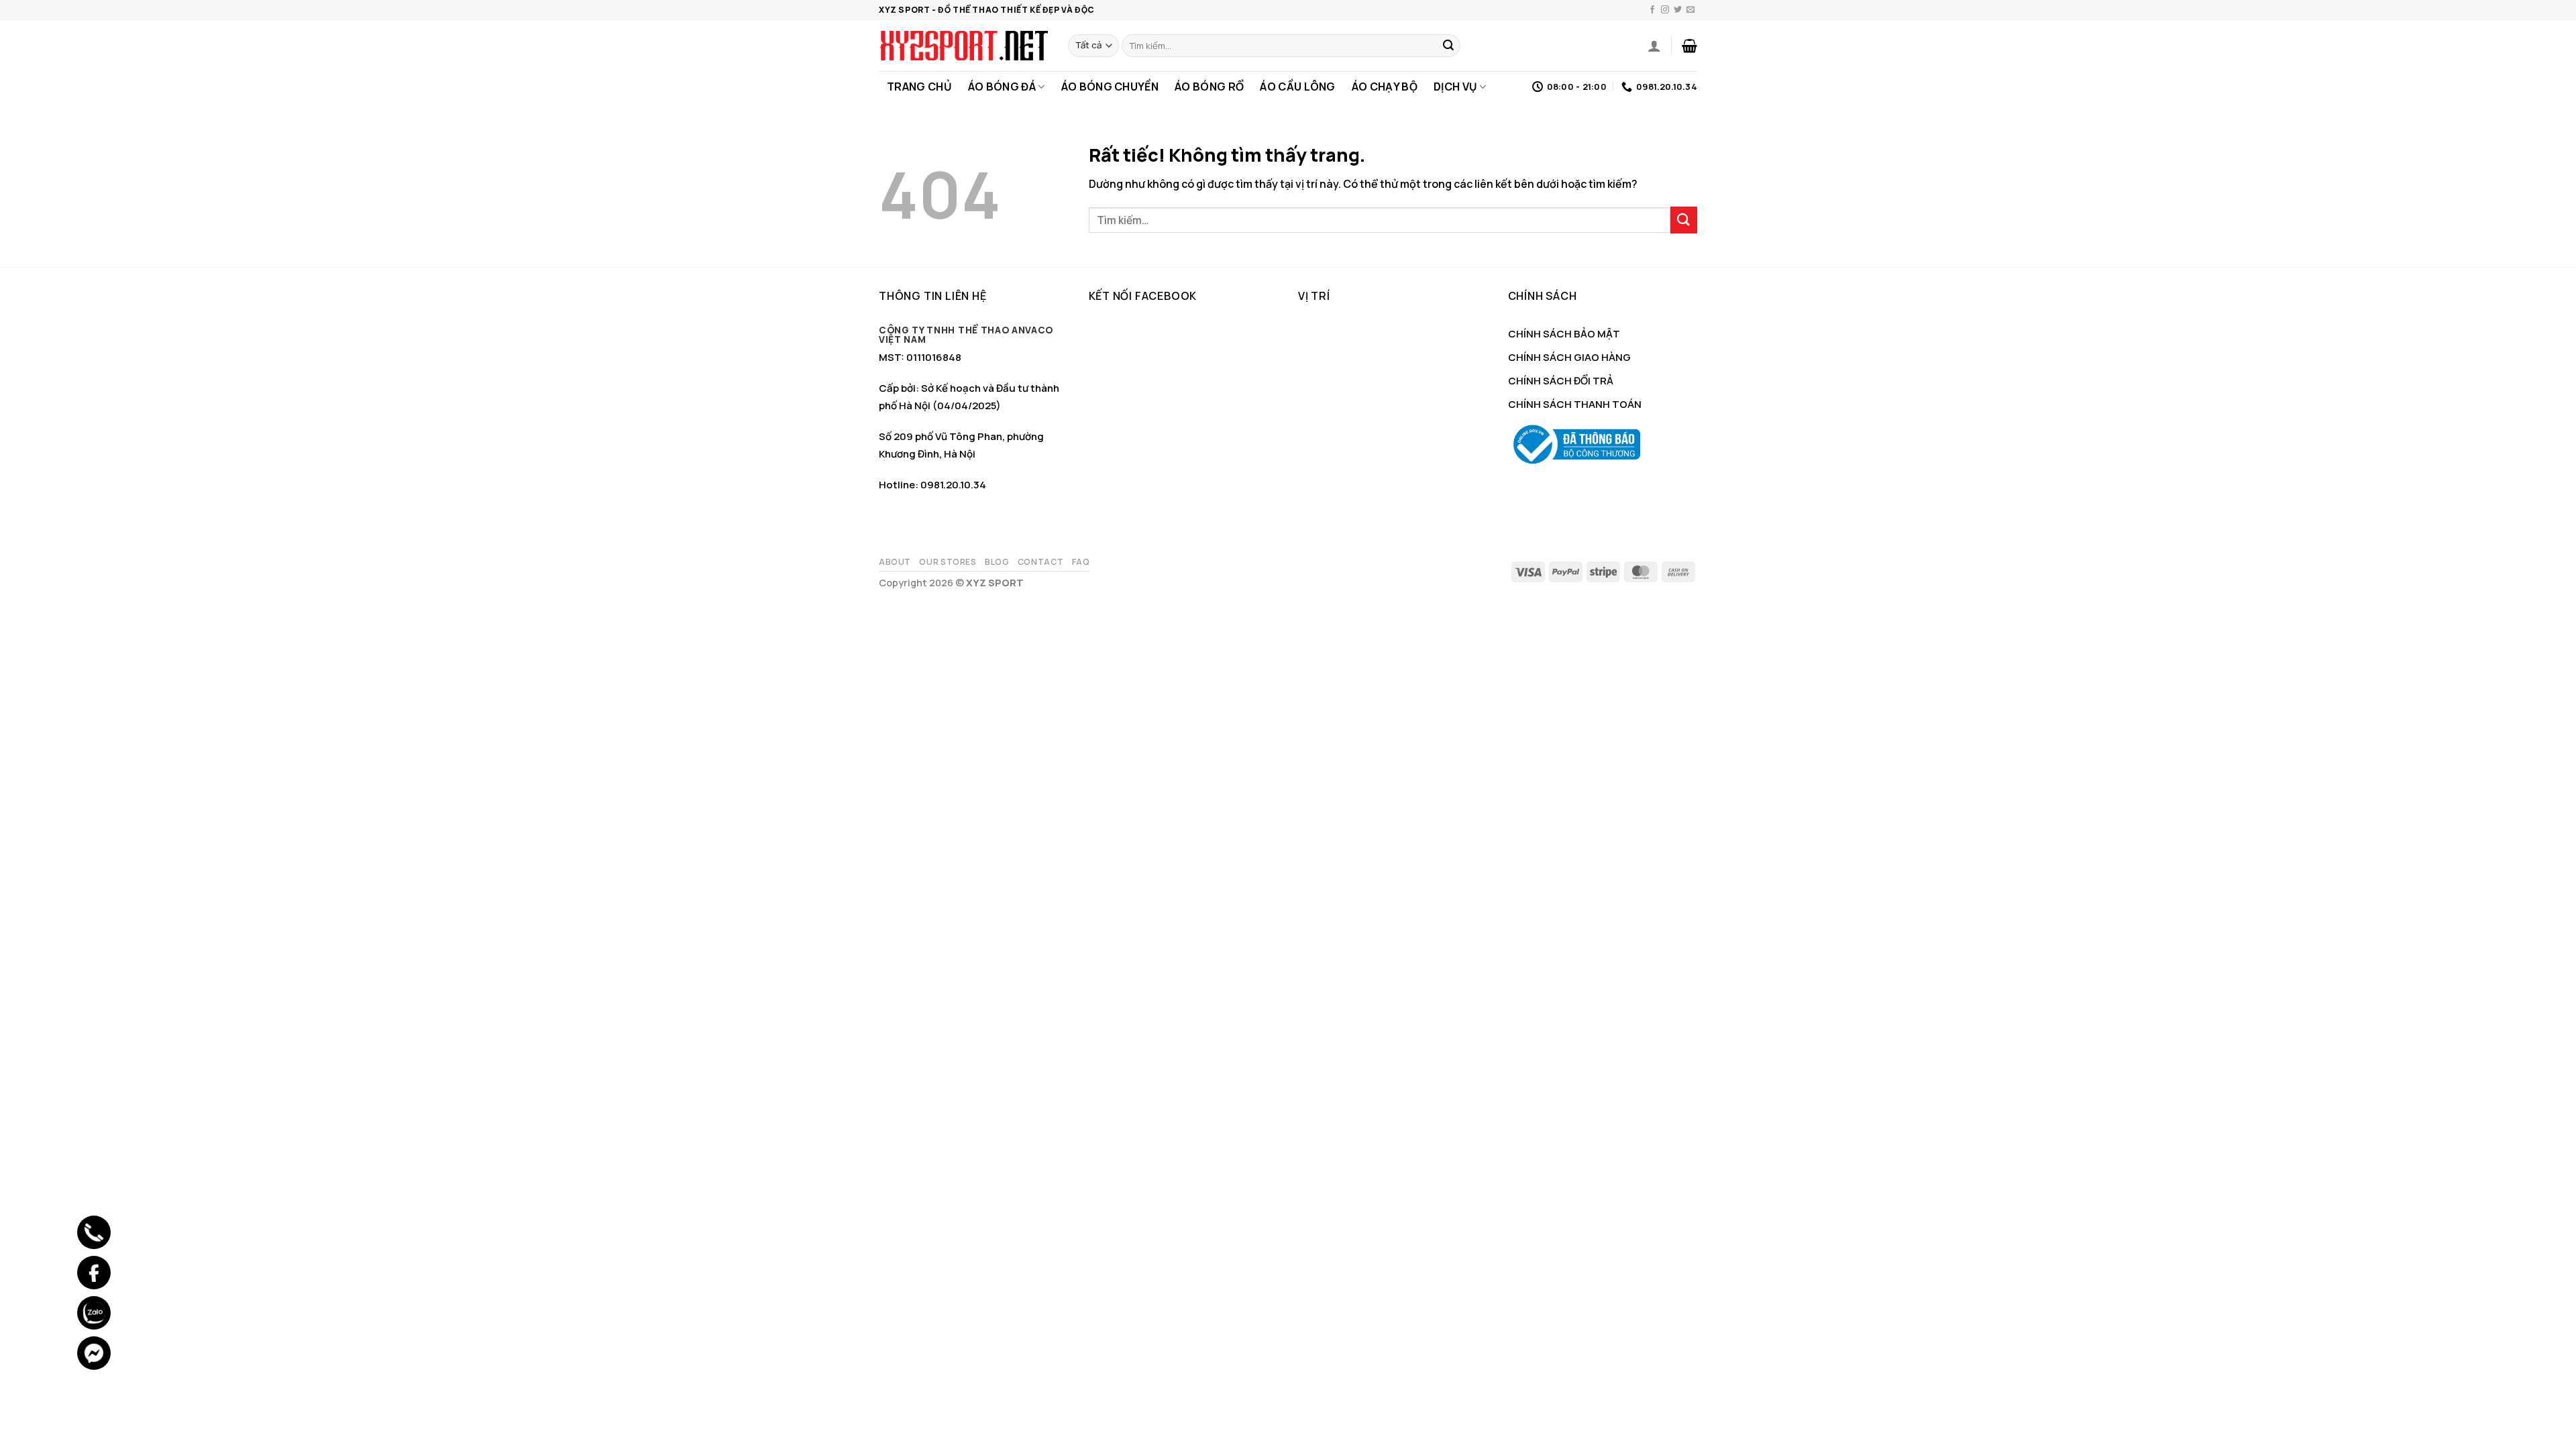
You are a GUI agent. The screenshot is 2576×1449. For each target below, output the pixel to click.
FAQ (1081, 562)
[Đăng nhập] (1654, 46)
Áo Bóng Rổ (1209, 87)
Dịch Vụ (1455, 87)
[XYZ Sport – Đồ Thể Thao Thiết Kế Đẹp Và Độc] (963, 46)
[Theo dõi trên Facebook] (1652, 10)
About (895, 562)
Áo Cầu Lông (1298, 87)
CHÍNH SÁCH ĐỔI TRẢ (1561, 381)
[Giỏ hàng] (1689, 46)
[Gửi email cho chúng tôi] (1690, 10)
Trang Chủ (919, 87)
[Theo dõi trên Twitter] (1678, 10)
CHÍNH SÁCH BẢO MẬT (1564, 334)
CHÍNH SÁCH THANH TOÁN (1575, 404)
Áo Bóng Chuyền (1110, 87)
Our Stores (948, 562)
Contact (1040, 562)
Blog (997, 562)
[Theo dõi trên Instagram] (1665, 10)
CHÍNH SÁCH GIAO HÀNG (1569, 357)
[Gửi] (1448, 46)
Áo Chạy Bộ (1385, 87)
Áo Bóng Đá (1002, 87)
